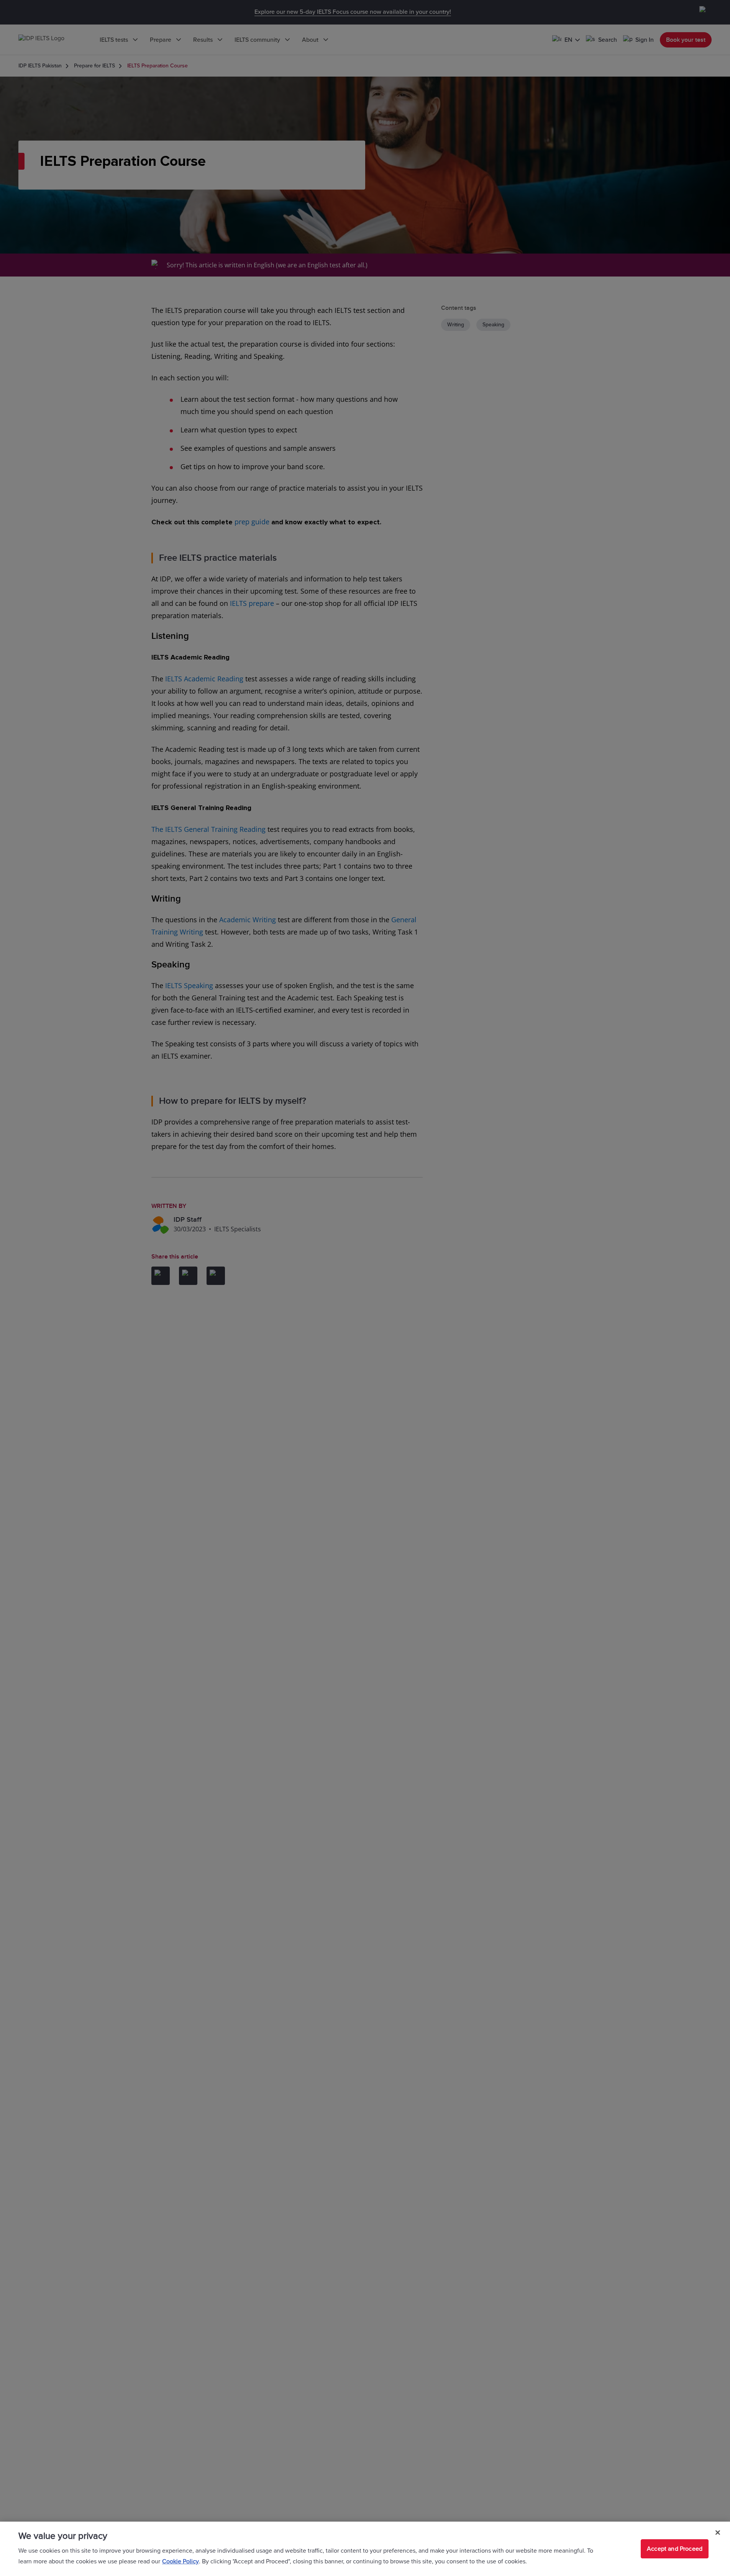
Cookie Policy (180, 2561)
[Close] (718, 2533)
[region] (365, 2549)
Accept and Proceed (675, 2549)
